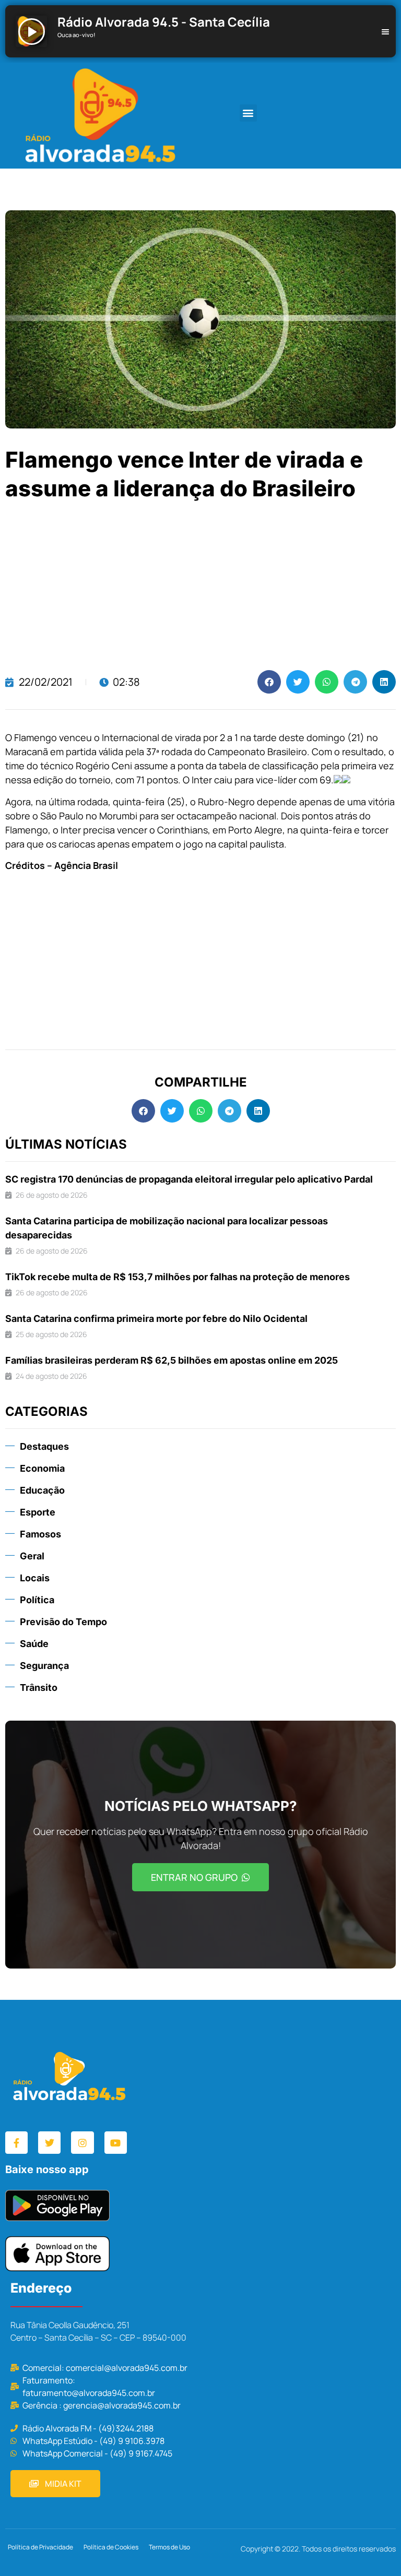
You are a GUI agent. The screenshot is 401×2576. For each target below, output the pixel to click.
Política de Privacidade (40, 2547)
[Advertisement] (200, 587)
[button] (248, 113)
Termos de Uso (169, 2547)
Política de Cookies (111, 2547)
